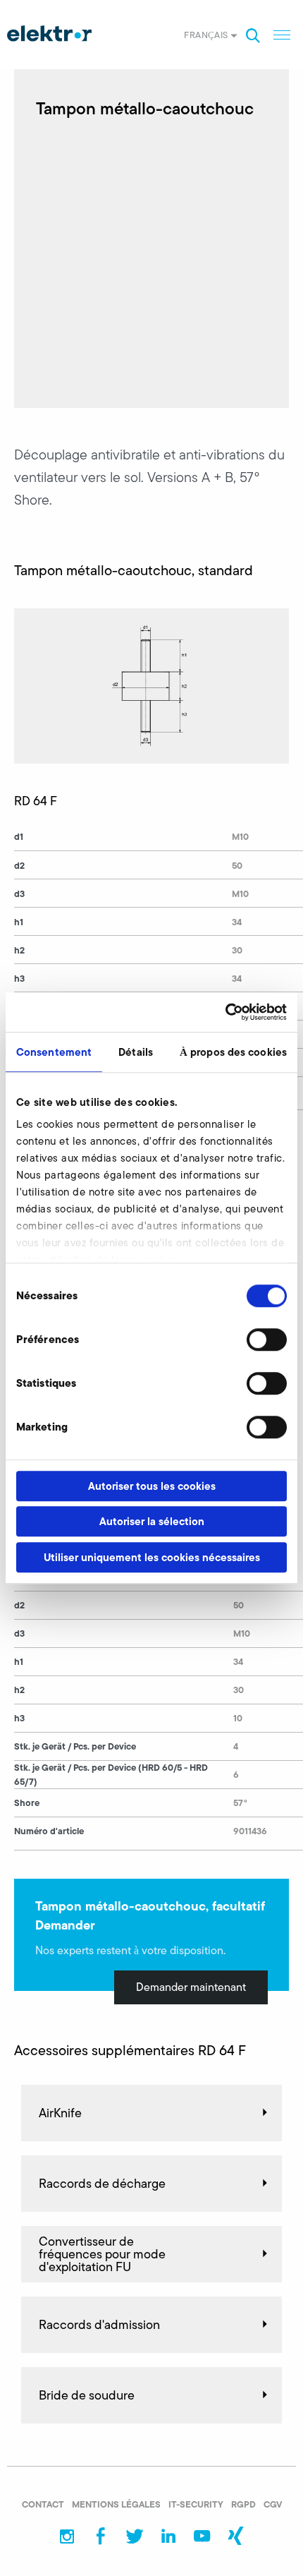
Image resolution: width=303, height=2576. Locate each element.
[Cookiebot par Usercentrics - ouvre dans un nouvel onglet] (225, 1012)
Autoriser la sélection (152, 1521)
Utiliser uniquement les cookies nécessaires (152, 1557)
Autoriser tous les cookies (152, 1486)
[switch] (267, 1340)
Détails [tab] (136, 1052)
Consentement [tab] (54, 1052)
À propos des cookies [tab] (233, 1052)
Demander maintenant (191, 1987)
